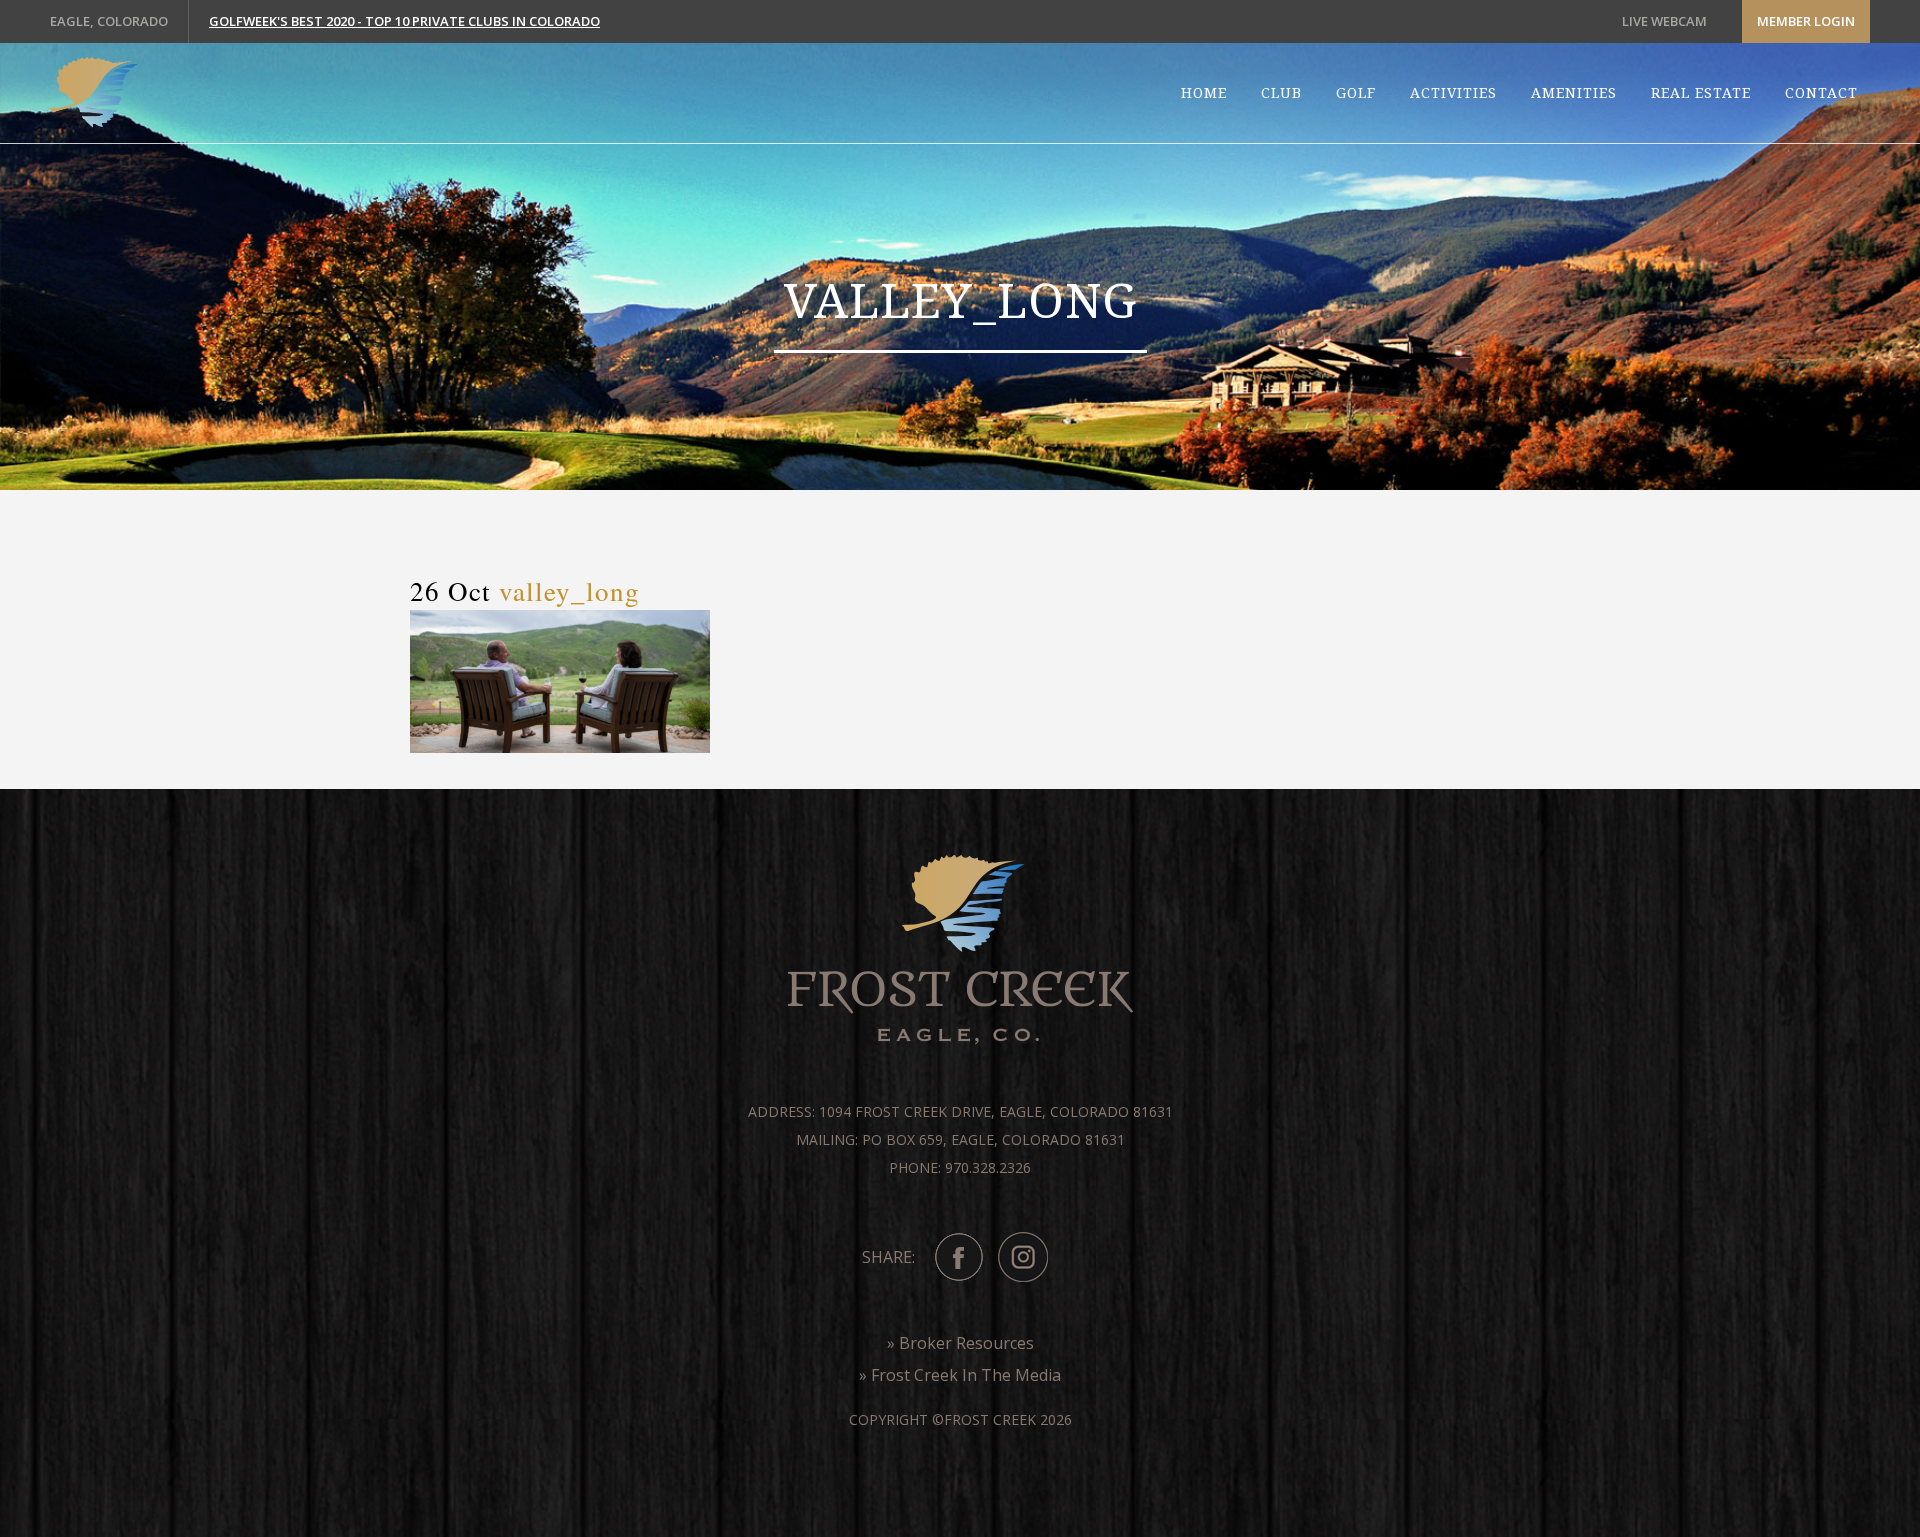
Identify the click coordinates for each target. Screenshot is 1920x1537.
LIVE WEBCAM (1664, 21)
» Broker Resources (960, 1343)
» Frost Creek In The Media (960, 1375)
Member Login (1806, 21)
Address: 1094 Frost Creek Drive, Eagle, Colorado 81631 (960, 1111)
